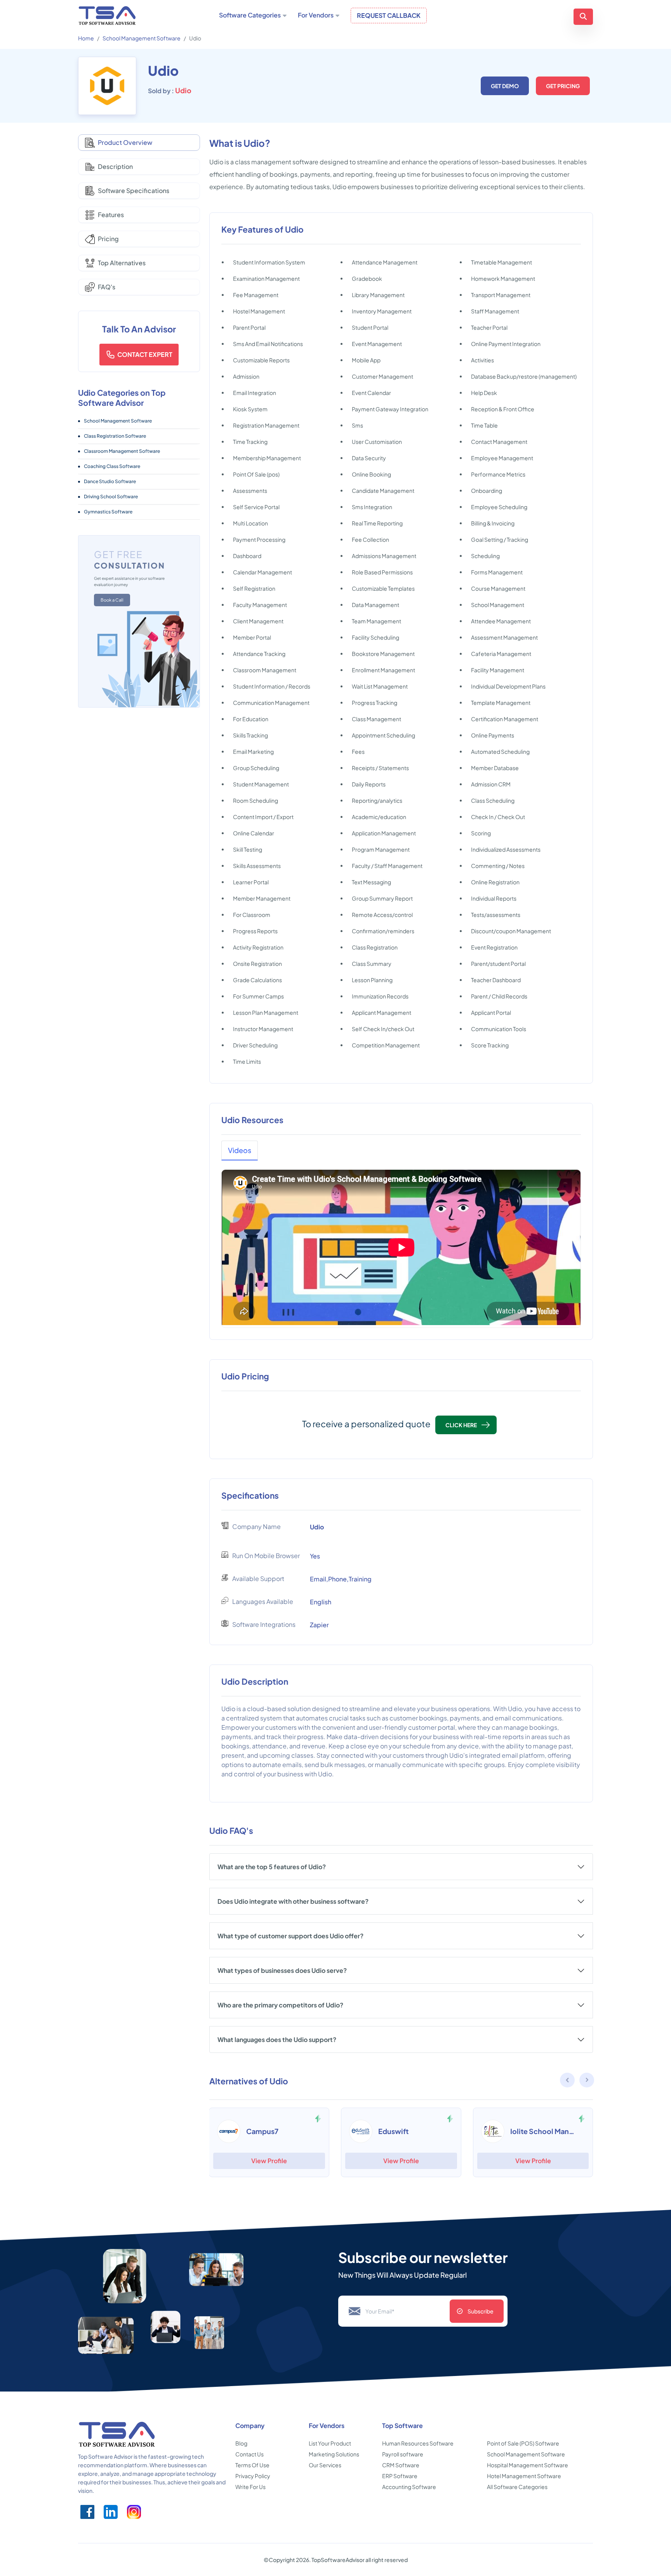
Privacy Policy (253, 2476)
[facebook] (87, 2512)
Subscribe (481, 2311)
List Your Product (330, 2443)
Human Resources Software (418, 2443)
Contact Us (249, 2454)
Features (111, 215)
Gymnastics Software (108, 512)
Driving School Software (111, 497)
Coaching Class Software (112, 466)
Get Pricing (563, 86)
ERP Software (400, 2476)
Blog (241, 2443)
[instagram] (134, 2512)
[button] (587, 2081)
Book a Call (112, 600)
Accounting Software (409, 2487)
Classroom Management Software (122, 451)
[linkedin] (111, 2512)
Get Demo (505, 86)
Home (86, 38)
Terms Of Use (252, 2465)
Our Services (325, 2465)
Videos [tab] (240, 1150)
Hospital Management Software (528, 2465)
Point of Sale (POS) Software (523, 2443)
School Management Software (142, 38)
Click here (461, 1425)
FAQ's (107, 287)
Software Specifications (134, 190)
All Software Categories (517, 2487)
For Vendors (316, 15)
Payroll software (403, 2454)
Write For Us (250, 2487)
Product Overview (125, 142)
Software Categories (250, 15)
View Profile (269, 2161)
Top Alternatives (122, 263)
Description (115, 166)
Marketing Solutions (334, 2454)
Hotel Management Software (524, 2476)
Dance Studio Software (110, 481)
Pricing (108, 239)
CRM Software (401, 2465)
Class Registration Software (115, 436)
